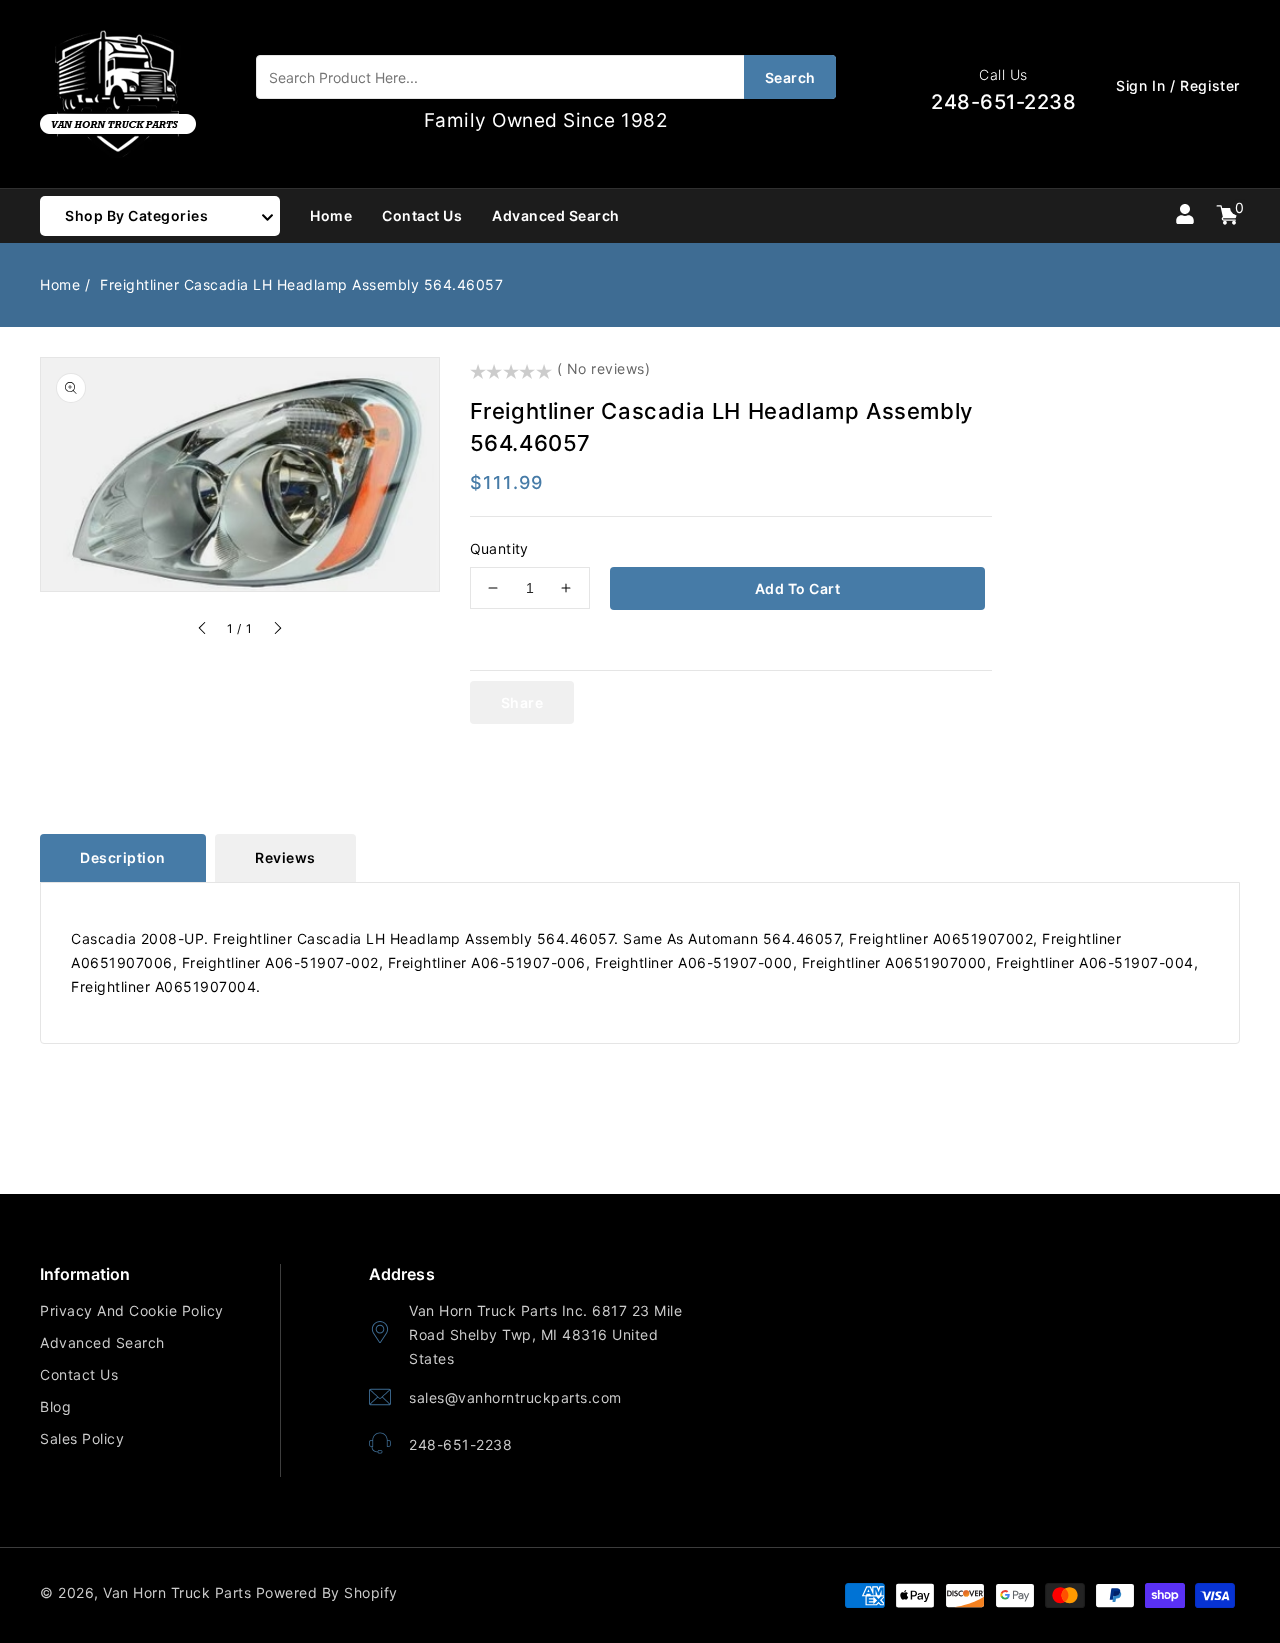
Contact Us (79, 1374)
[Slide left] (203, 631)
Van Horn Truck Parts (177, 1592)
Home (60, 284)
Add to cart (798, 588)
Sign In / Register (1178, 85)
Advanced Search (102, 1342)
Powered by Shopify (327, 1592)
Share (522, 702)
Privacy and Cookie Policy (132, 1310)
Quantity (499, 548)
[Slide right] (277, 631)
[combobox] (546, 77)
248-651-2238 (460, 1444)
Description (123, 857)
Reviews (285, 857)
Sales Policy (82, 1438)
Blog (55, 1406)
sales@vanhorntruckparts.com (515, 1397)
